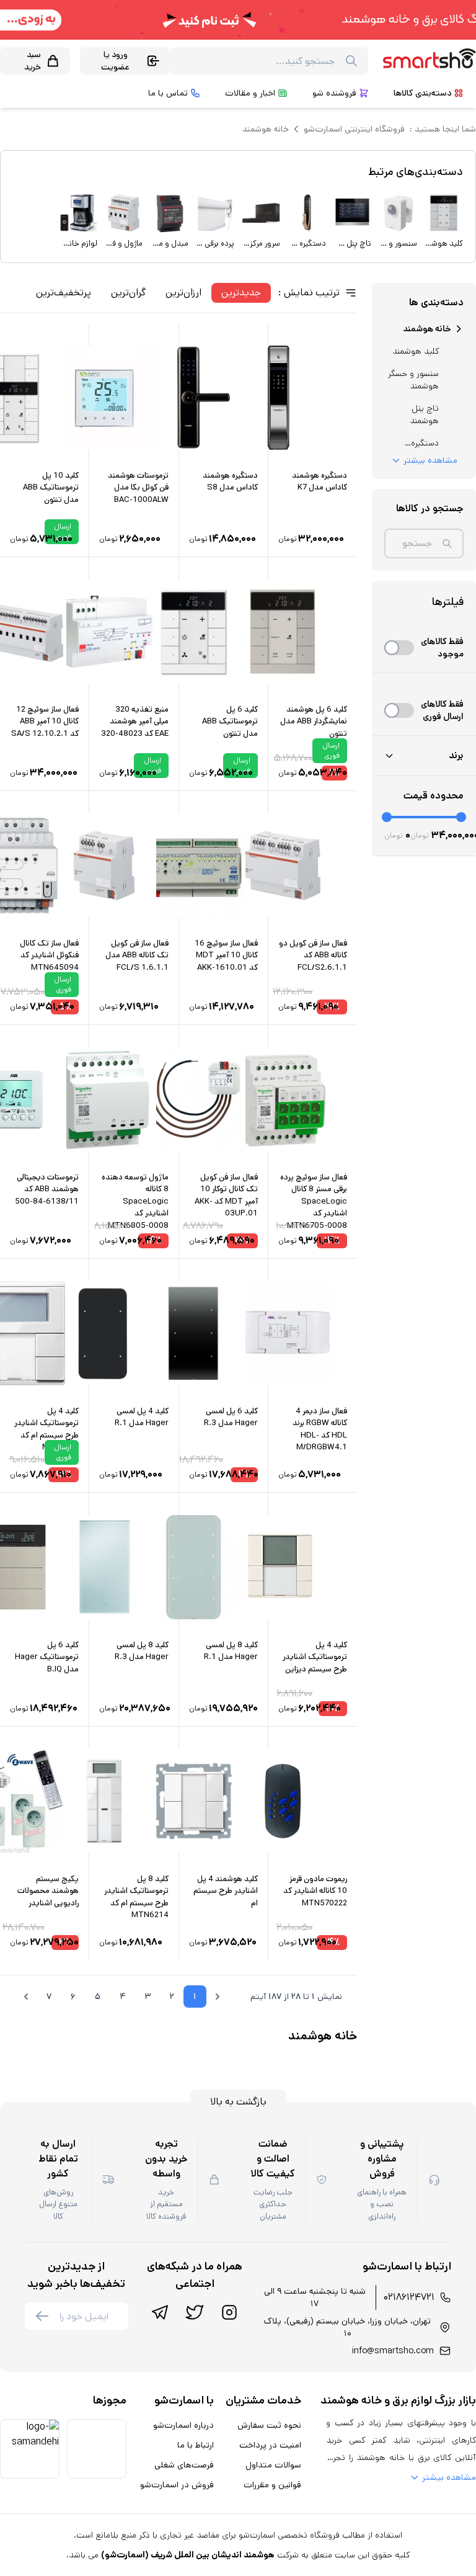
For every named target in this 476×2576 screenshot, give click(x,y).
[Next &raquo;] (26, 1997)
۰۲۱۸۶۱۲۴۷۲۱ (409, 2297)
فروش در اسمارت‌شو (177, 2485)
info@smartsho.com (393, 2351)
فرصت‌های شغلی (184, 2465)
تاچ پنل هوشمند (424, 414)
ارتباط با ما (196, 2445)
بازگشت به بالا (238, 2102)
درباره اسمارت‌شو (183, 2425)
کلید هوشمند (416, 351)
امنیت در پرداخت (270, 2445)
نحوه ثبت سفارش (269, 2425)
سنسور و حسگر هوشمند (413, 380)
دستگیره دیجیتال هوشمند (424, 443)
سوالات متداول (273, 2465)
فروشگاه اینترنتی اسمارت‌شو (354, 129)
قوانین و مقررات (272, 2485)
